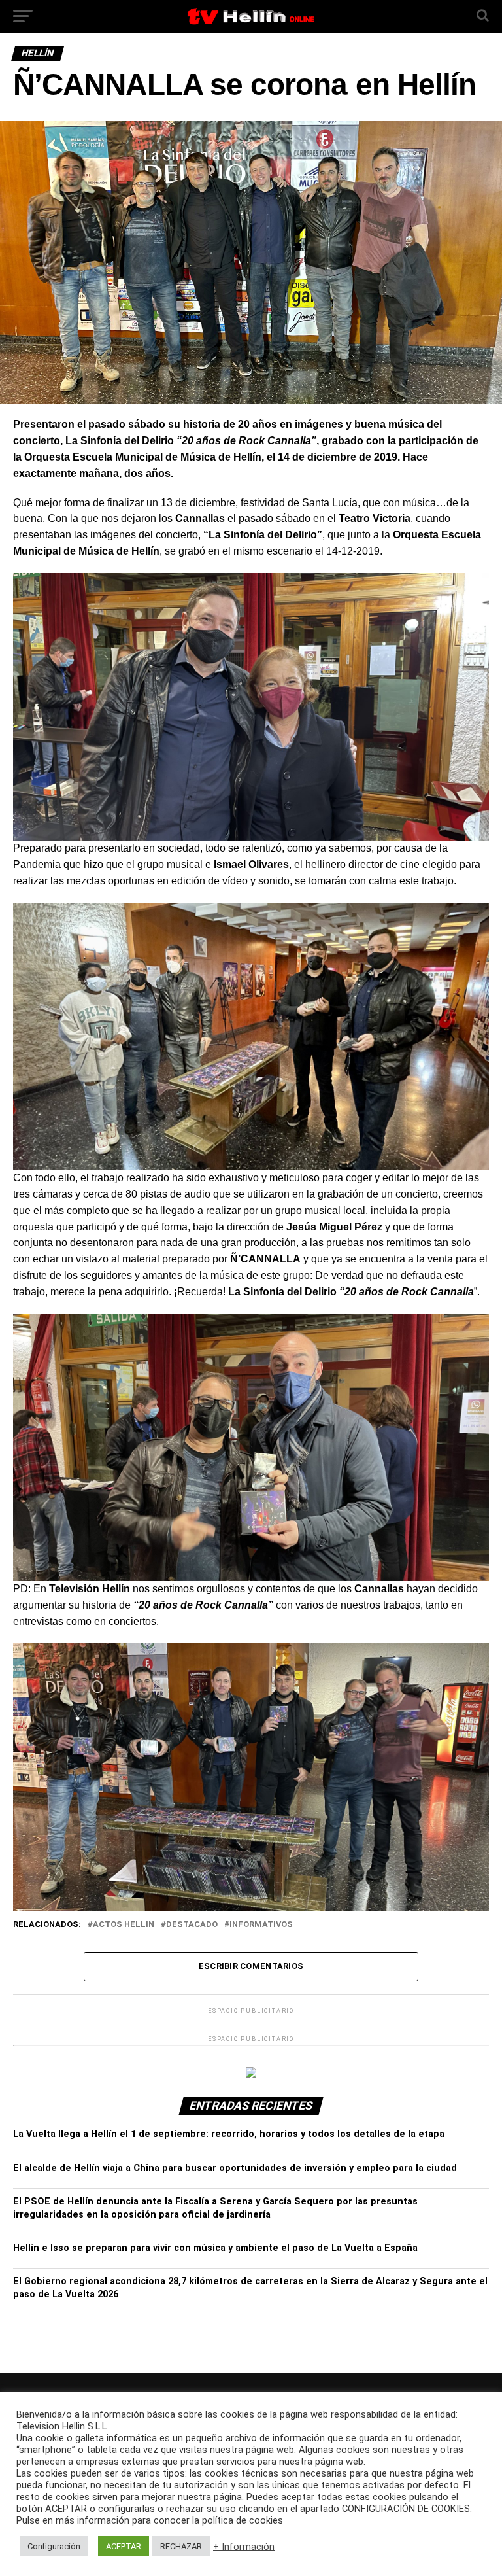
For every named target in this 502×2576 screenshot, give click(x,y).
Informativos (261, 1925)
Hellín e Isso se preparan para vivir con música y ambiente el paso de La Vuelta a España (215, 2248)
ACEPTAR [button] (124, 2546)
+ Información (244, 2547)
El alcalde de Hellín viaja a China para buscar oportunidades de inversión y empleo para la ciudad (235, 2168)
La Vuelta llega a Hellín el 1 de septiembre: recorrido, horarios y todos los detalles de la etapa (229, 2134)
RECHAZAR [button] (181, 2546)
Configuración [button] (54, 2546)
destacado (192, 1925)
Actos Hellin (124, 1925)
